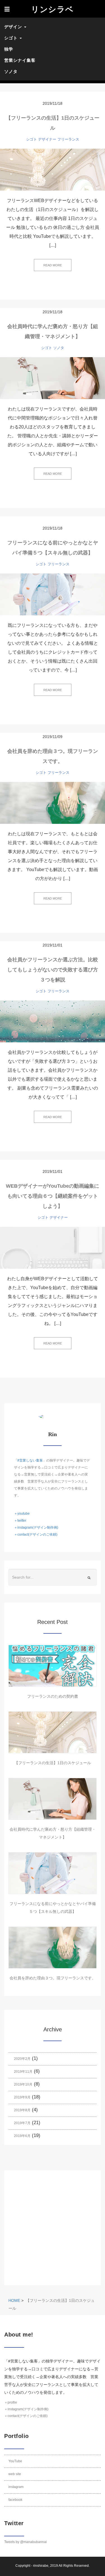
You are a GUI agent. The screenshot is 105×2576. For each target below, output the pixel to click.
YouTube (15, 2461)
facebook (15, 2500)
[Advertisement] (53, 2228)
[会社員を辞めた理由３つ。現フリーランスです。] (53, 803)
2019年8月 (22, 2110)
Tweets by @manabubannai (25, 2542)
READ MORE (53, 265)
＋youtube (22, 1514)
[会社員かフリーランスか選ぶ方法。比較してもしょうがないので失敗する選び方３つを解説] (53, 1021)
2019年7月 (22, 2123)
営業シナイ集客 (20, 60)
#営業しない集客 (30, 1460)
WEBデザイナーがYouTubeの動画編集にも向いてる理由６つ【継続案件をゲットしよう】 (53, 1196)
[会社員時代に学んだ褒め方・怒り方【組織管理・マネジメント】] (53, 378)
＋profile (11, 2402)
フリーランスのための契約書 (53, 1696)
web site (15, 2474)
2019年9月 (22, 2097)
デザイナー (47, 139)
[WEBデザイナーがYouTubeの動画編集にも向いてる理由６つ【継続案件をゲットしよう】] (53, 1248)
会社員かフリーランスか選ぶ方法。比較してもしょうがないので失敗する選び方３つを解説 (53, 970)
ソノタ (11, 71)
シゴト (32, 139)
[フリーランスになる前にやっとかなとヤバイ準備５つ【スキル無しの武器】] (53, 594)
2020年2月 (22, 2059)
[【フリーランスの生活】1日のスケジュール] (53, 170)
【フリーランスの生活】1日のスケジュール (53, 1763)
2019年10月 (23, 2084)
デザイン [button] (14, 27)
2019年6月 (22, 2136)
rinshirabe (41, 2566)
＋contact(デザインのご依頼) (36, 1534)
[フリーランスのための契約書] (53, 1666)
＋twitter (20, 1521)
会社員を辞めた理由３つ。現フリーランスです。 (53, 1978)
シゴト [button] (12, 38)
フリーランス (68, 139)
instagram (16, 2487)
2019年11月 (23, 2072)
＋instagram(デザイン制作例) (36, 1527)
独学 (9, 49)
